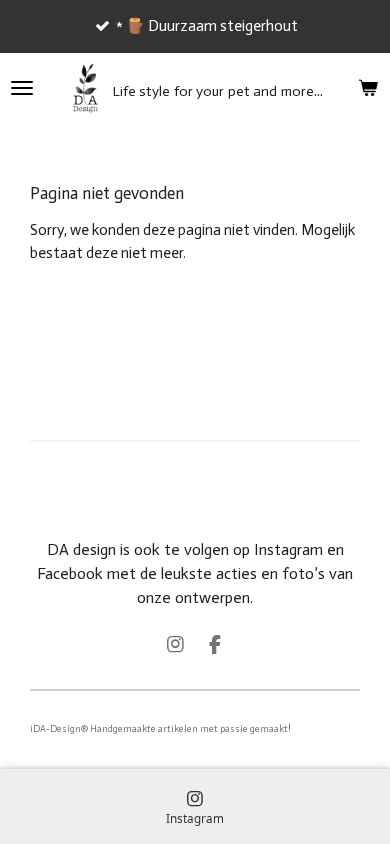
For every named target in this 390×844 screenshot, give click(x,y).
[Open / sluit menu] (22, 88)
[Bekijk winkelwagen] (368, 88)
